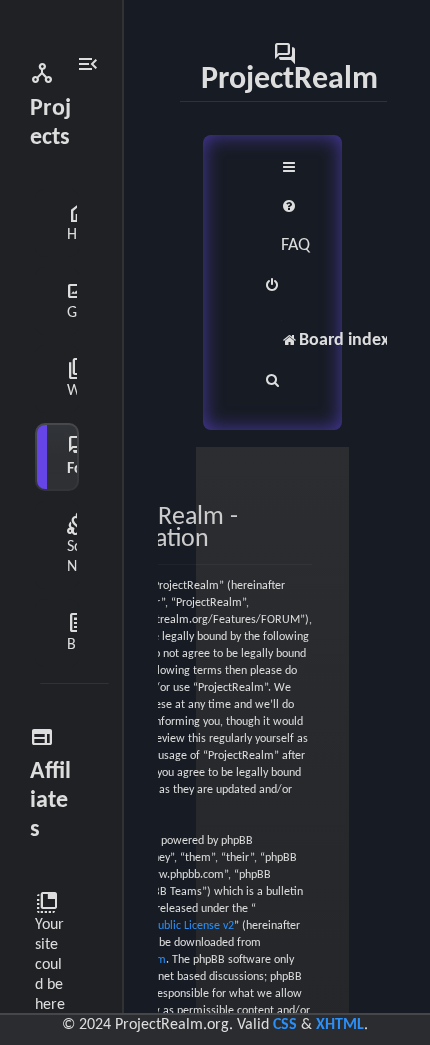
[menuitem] (295, 226)
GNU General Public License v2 (158, 926)
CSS (285, 1025)
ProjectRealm (289, 67)
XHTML (340, 1025)
